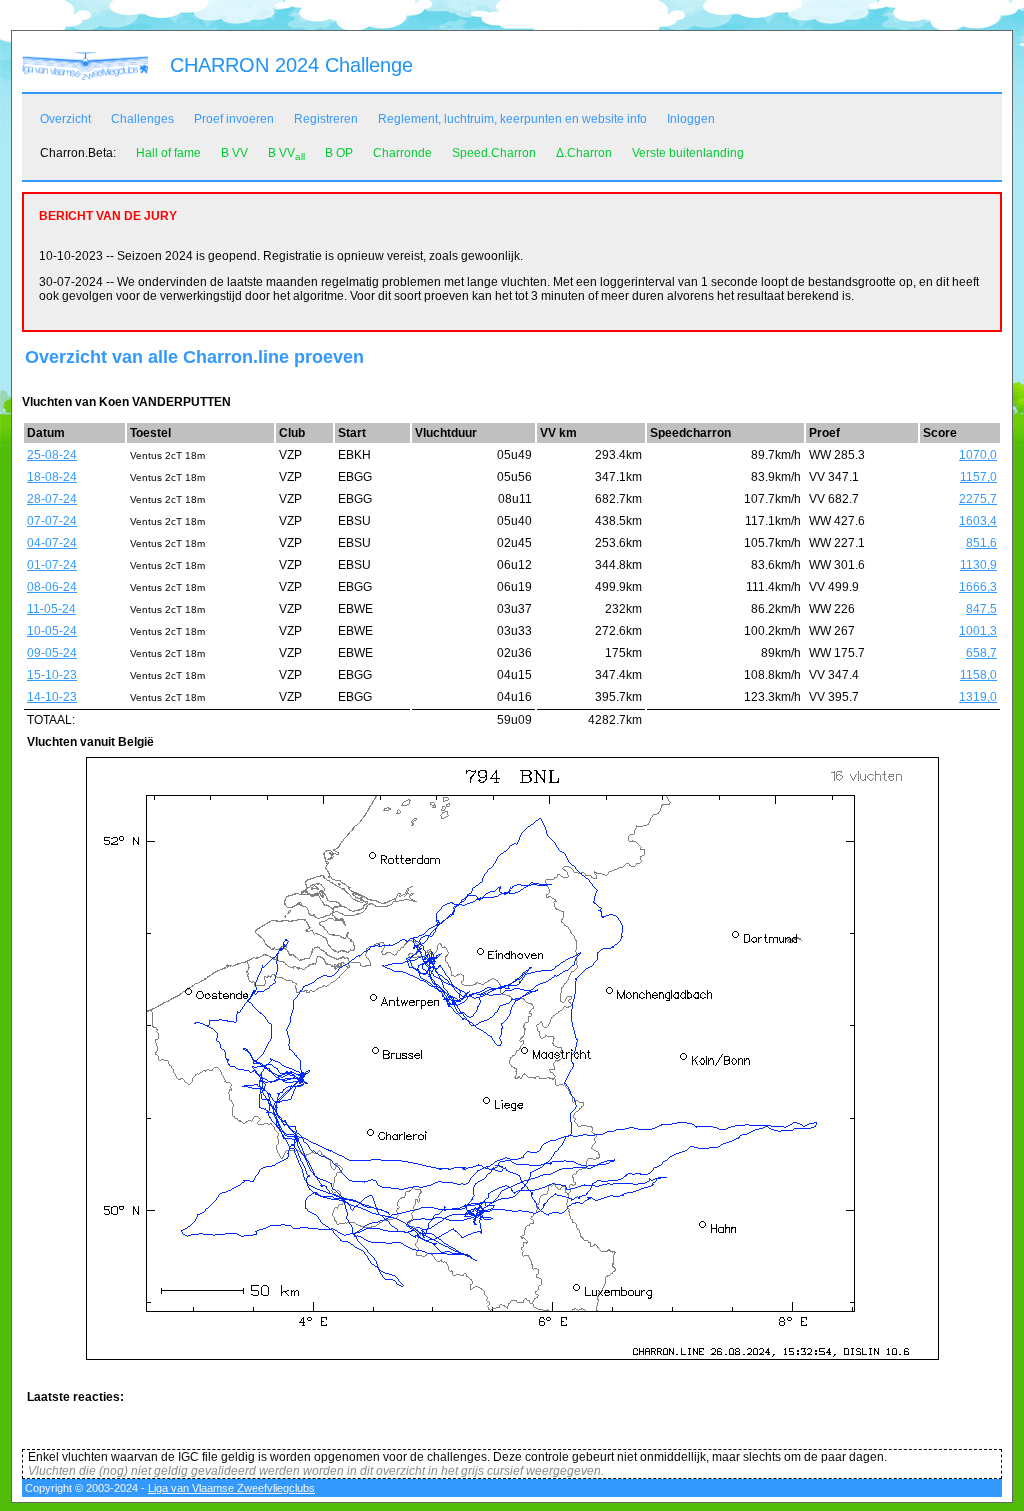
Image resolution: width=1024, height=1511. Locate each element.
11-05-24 (51, 609)
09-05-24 (52, 653)
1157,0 (978, 477)
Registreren (326, 119)
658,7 (981, 653)
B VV (234, 153)
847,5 (981, 609)
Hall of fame (168, 153)
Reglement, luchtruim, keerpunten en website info (512, 119)
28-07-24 (52, 499)
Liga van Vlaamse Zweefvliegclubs (231, 1488)
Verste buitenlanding (688, 153)
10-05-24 (52, 631)
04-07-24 (52, 543)
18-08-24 (52, 477)
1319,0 (978, 697)
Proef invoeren (234, 119)
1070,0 (978, 455)
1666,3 (978, 587)
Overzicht (65, 119)
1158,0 (978, 675)
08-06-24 (52, 587)
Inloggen (691, 119)
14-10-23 (52, 697)
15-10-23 (52, 675)
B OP (339, 153)
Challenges (142, 119)
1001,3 (978, 631)
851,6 (981, 543)
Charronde (402, 153)
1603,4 (978, 521)
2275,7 (978, 499)
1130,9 (978, 565)
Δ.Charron (584, 153)
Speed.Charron (494, 153)
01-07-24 (52, 565)
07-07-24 (52, 521)
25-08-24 (52, 455)
